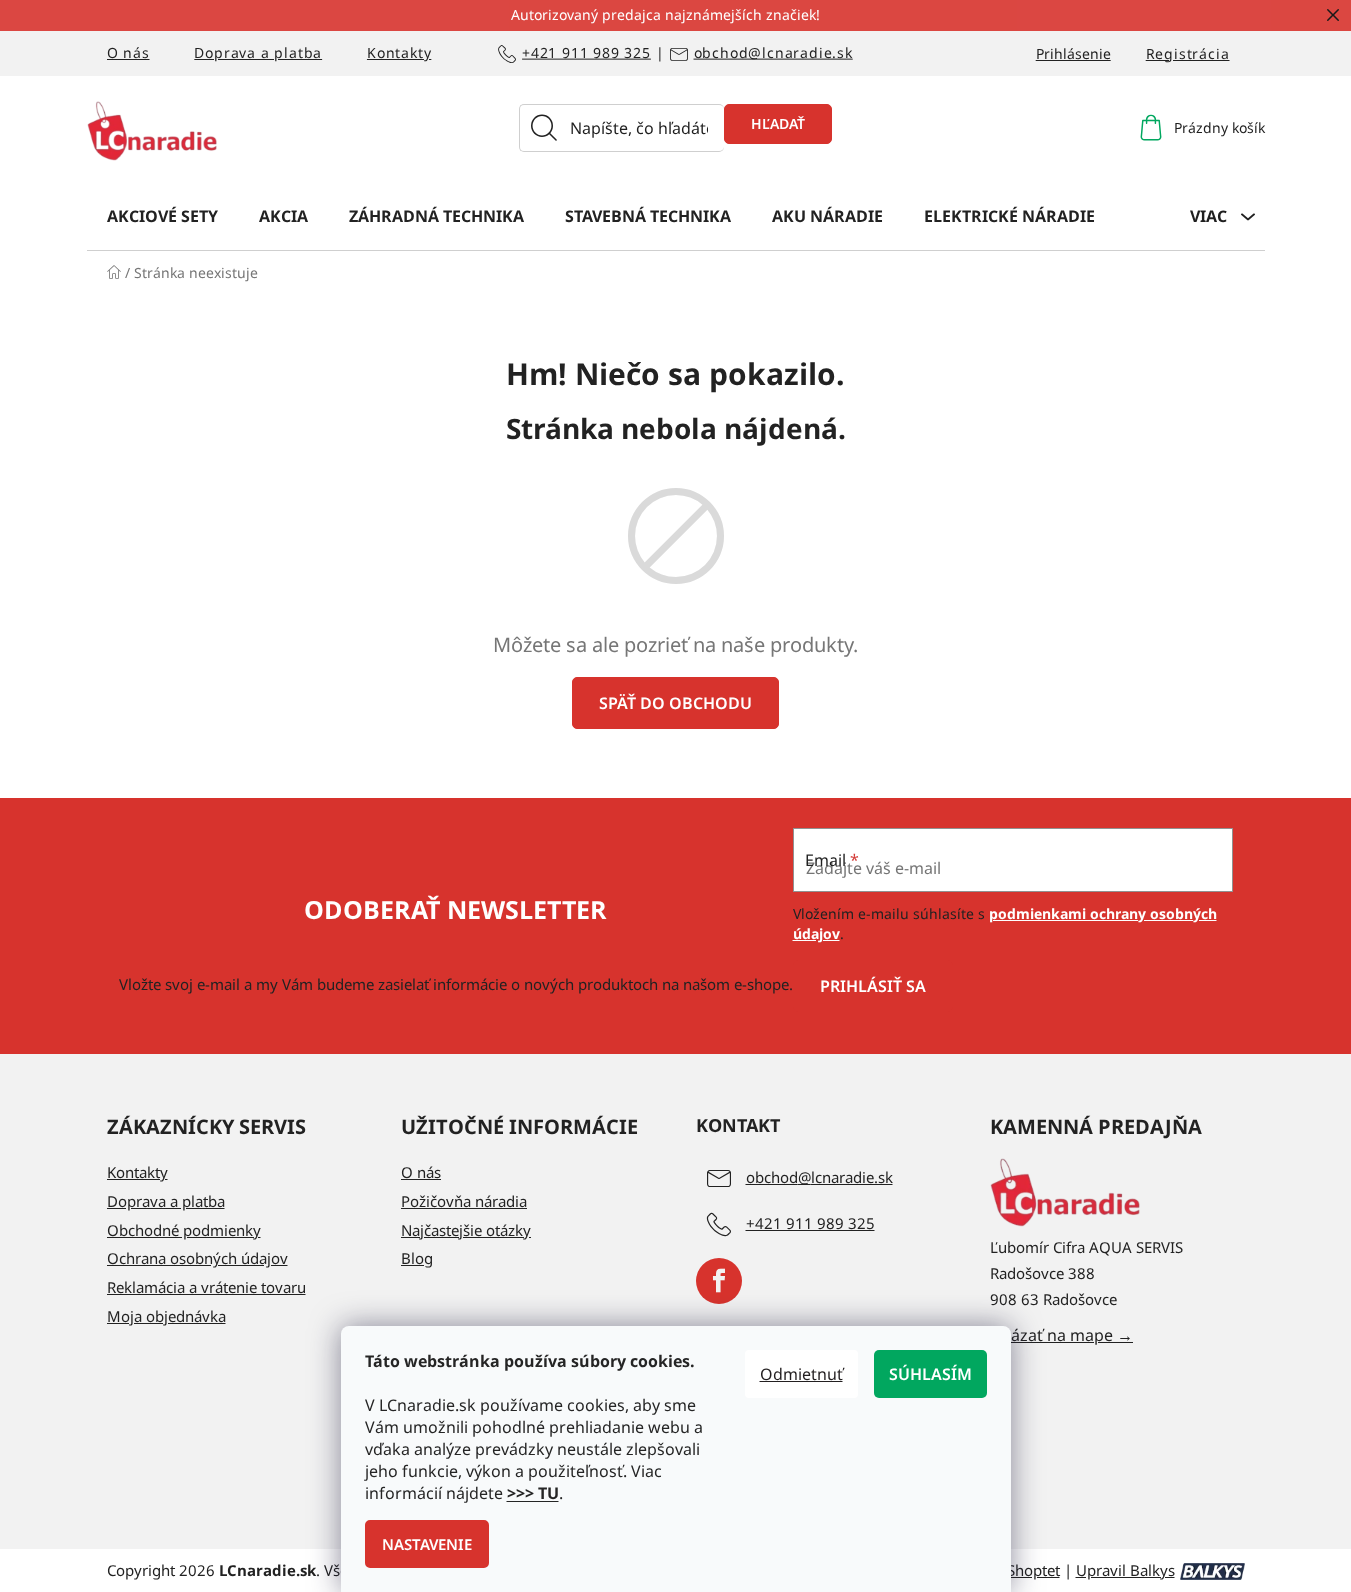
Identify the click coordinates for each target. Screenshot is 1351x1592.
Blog (417, 1258)
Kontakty (399, 52)
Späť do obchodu (675, 703)
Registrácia (1188, 53)
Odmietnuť (801, 1374)
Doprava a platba (258, 52)
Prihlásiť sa (873, 986)
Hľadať (778, 123)
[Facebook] (719, 1281)
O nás (128, 52)
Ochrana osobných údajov (197, 1258)
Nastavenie (427, 1544)
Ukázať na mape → (1061, 1335)
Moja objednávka (166, 1316)
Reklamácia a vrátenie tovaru (206, 1287)
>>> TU (533, 1493)
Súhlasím (930, 1374)
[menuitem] (162, 215)
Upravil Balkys (1125, 1570)
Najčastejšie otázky (466, 1230)
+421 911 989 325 (586, 53)
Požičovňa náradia (464, 1201)
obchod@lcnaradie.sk (773, 53)
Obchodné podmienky (184, 1230)
